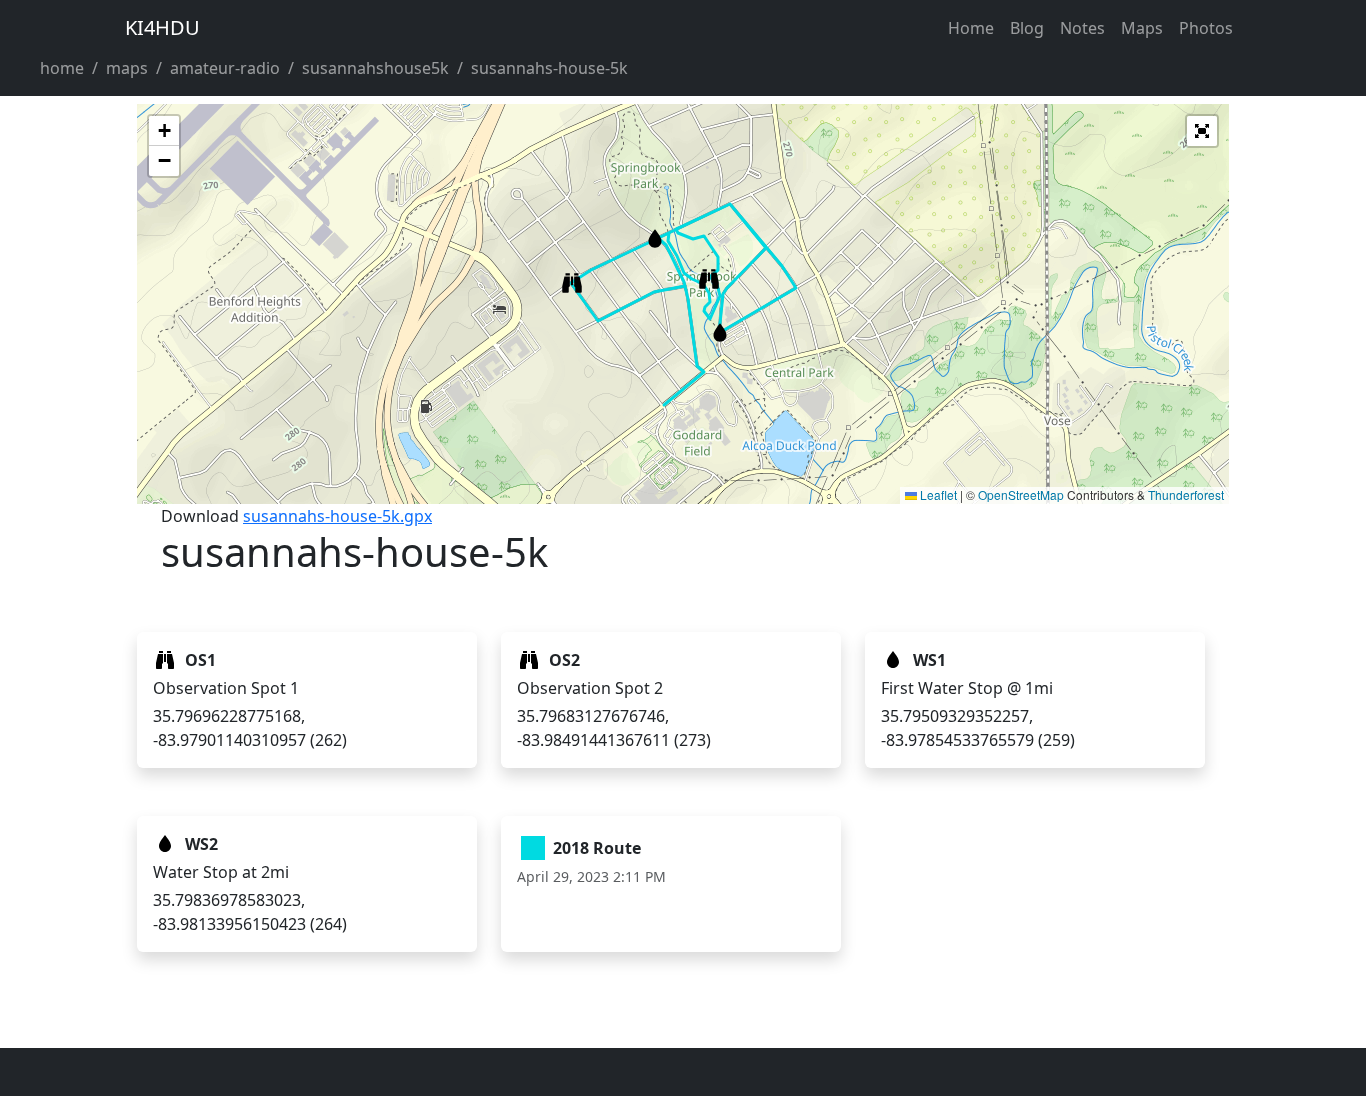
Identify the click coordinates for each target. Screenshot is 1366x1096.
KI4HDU (162, 27)
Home (971, 28)
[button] (709, 279)
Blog (1027, 28)
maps (127, 68)
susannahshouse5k (375, 68)
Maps (1142, 28)
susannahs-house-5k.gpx (337, 516)
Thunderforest (1186, 494)
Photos (1206, 28)
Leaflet (937, 494)
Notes (1082, 28)
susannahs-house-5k (549, 68)
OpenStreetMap (1021, 494)
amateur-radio (225, 68)
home (62, 68)
